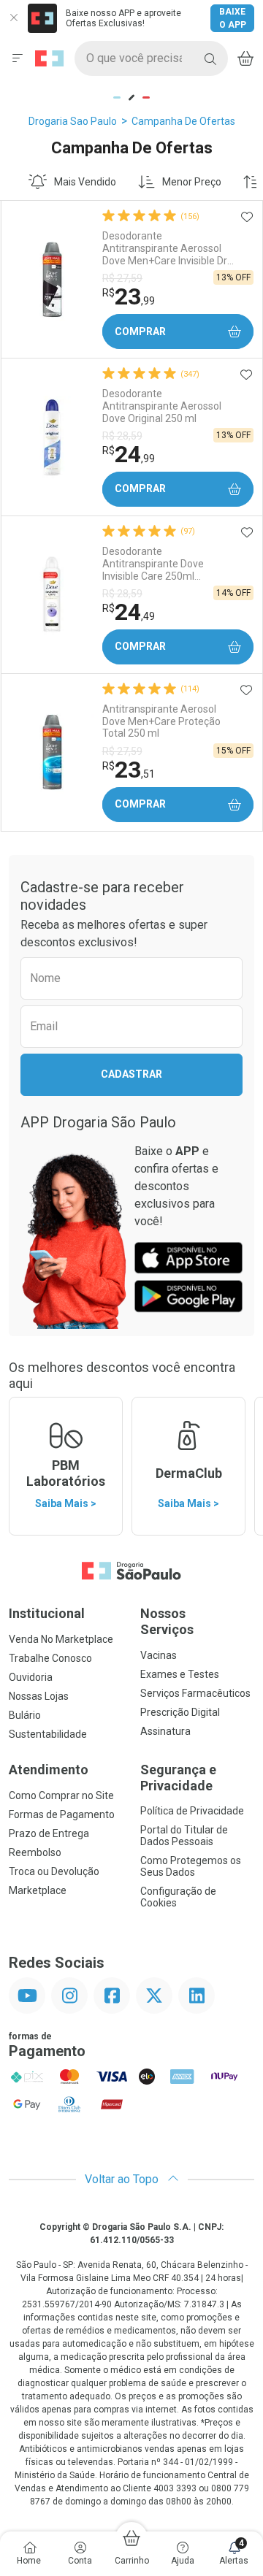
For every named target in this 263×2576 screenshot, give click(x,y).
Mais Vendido (85, 182)
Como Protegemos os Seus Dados (191, 1866)
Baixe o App (233, 18)
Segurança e (178, 1778)
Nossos (167, 1621)
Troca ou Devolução (54, 1871)
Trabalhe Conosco (50, 1658)
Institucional (47, 1613)
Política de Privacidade (192, 1811)
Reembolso (35, 1852)
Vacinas (159, 1655)
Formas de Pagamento (62, 1814)
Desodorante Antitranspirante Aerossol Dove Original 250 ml (162, 406)
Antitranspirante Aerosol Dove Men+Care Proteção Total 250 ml (161, 721)
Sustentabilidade (48, 1734)
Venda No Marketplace (61, 1639)
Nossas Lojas (39, 1696)
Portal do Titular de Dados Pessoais (184, 1836)
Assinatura (165, 1731)
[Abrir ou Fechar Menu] (18, 58)
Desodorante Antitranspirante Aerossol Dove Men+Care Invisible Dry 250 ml (167, 248)
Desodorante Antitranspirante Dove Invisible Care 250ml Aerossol (153, 564)
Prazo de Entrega (49, 1833)
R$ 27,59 (122, 278)
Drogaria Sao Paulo (73, 121)
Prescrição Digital (180, 1712)
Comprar (140, 331)
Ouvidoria (31, 1677)
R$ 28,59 (122, 436)
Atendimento (49, 1770)
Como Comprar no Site (61, 1795)
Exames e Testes (180, 1674)
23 (129, 296)
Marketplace (38, 1890)
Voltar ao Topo (123, 2179)
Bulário (25, 1715)
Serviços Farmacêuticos (195, 1693)
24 (129, 454)
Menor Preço (192, 182)
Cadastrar (131, 1074)
